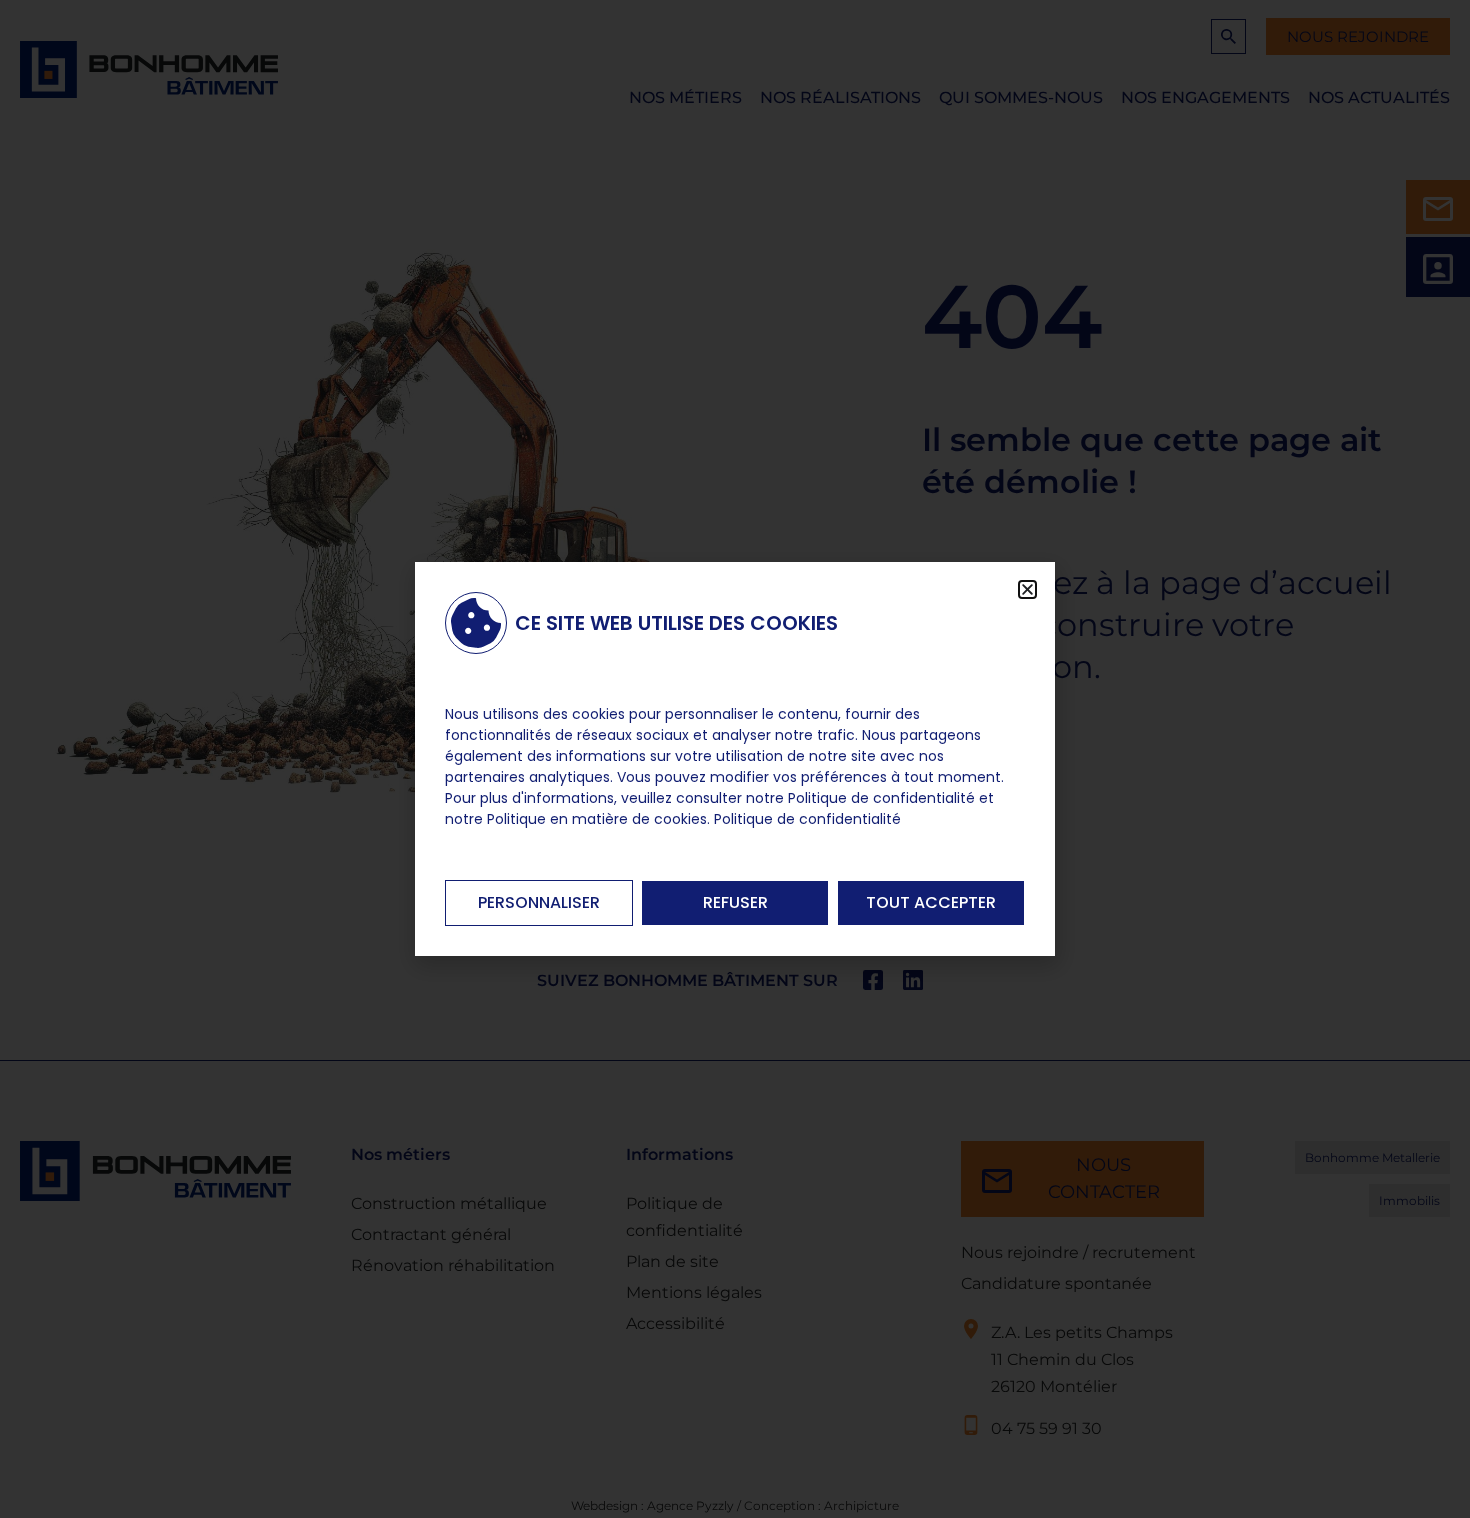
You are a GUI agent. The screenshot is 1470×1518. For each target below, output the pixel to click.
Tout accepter (931, 902)
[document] (735, 759)
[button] (1027, 589)
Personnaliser (539, 902)
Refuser (735, 902)
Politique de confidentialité (807, 819)
